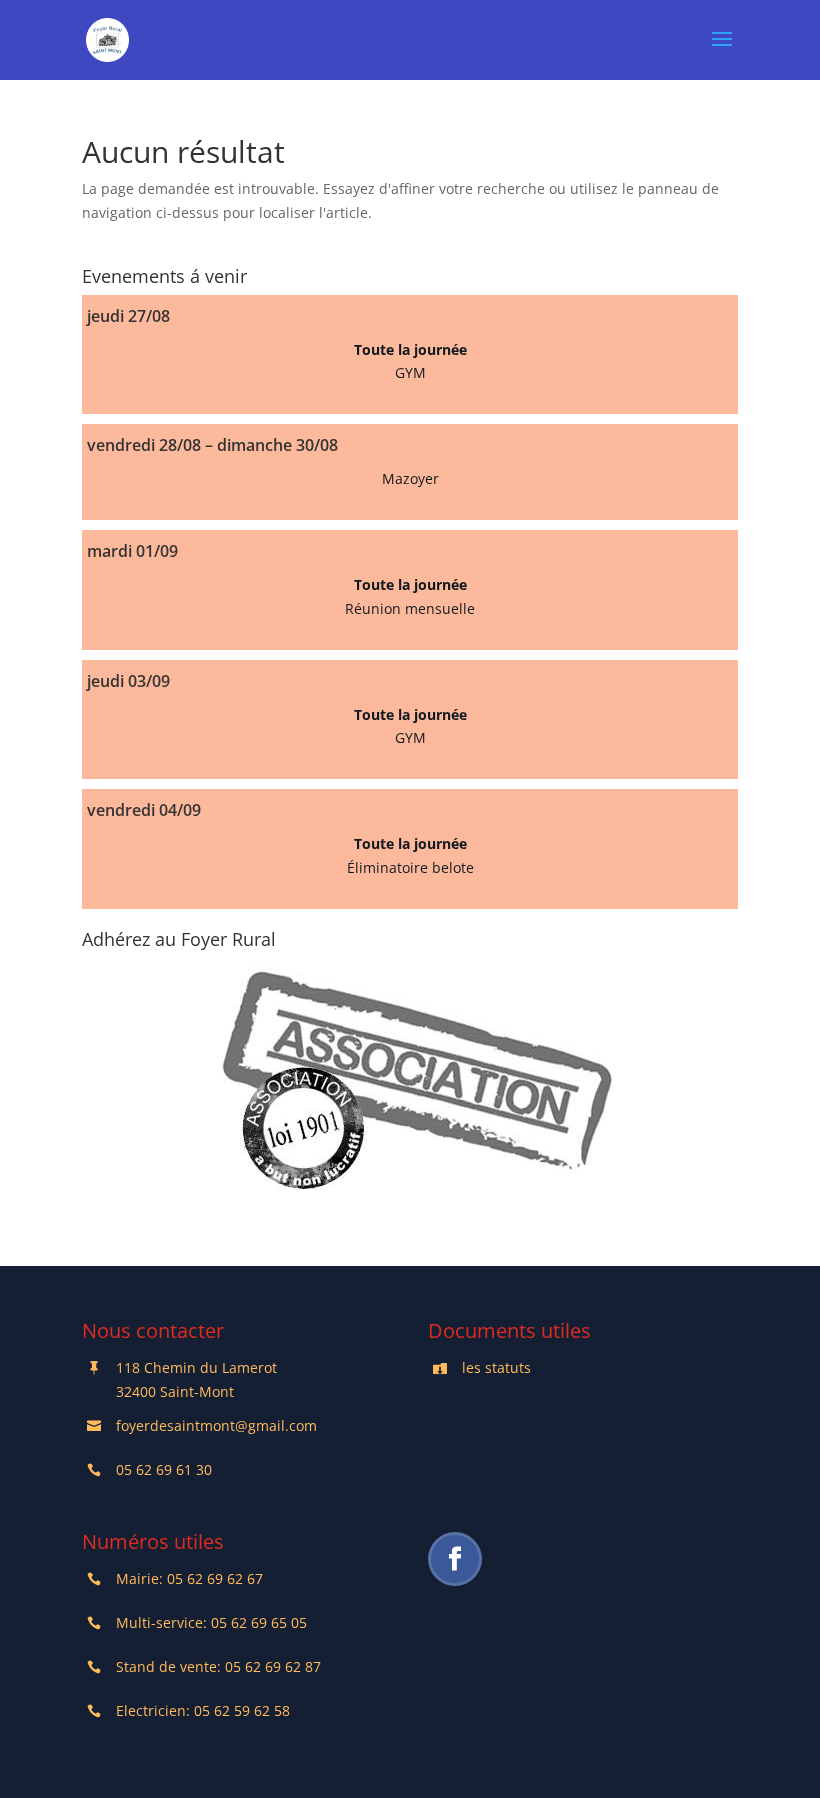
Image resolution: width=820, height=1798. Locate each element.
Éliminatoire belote (410, 867)
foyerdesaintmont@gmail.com (216, 1425)
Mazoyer (410, 478)
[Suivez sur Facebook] (455, 1559)
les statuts (496, 1367)
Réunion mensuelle (410, 608)
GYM (410, 372)
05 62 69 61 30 (164, 1469)
